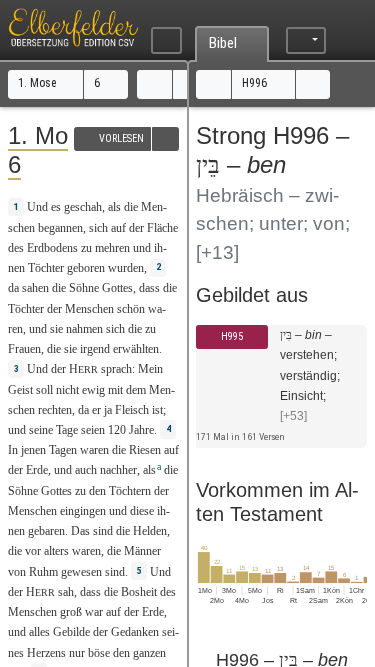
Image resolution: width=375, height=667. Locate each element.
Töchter (46, 268)
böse (99, 653)
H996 (256, 83)
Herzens (46, 653)
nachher (118, 470)
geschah (83, 207)
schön (131, 309)
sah (66, 592)
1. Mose (38, 83)
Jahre (141, 430)
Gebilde (71, 632)
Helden (150, 531)
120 (117, 430)
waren (94, 450)
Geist (20, 390)
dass (149, 288)
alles (39, 632)
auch (86, 470)
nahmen (84, 329)
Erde (37, 470)
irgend (95, 349)
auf (118, 228)
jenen (33, 450)
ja (108, 410)
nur (77, 653)
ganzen (149, 653)
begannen (60, 228)
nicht (67, 390)
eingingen (83, 511)
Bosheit (139, 592)
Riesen (145, 450)
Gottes (117, 288)
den (97, 491)
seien (93, 430)
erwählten (136, 349)
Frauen (24, 349)
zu (80, 491)
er (96, 410)
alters (56, 551)
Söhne (84, 288)
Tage (67, 430)
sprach (116, 369)
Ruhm (43, 572)
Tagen (63, 450)
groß (71, 612)
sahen (35, 288)
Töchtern (130, 491)
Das (80, 531)
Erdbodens (52, 248)
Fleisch (132, 410)
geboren (86, 268)
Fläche (162, 228)
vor (33, 551)
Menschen (89, 309)
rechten (55, 410)
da (83, 410)
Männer (142, 551)
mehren (112, 248)
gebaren (46, 531)
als (114, 207)
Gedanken (135, 632)
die (15, 551)
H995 (232, 336)
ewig (93, 390)
